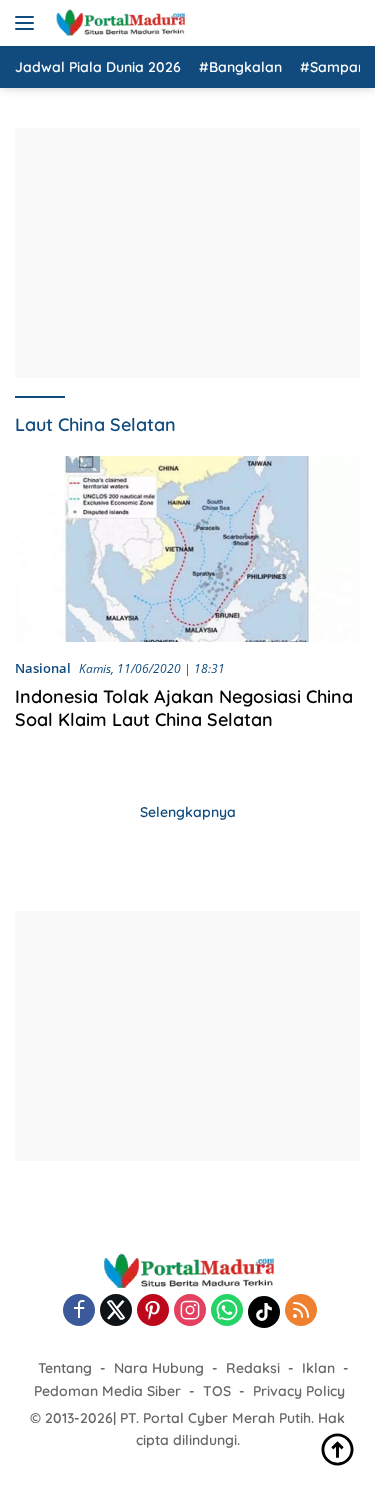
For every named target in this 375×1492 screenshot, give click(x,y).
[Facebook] (79, 1311)
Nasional (43, 668)
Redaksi (253, 1368)
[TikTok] (264, 1312)
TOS (217, 1391)
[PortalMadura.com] (117, 23)
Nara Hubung (159, 1368)
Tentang (65, 1368)
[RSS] (301, 1311)
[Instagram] (190, 1311)
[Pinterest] (153, 1311)
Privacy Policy (299, 1391)
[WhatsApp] (227, 1311)
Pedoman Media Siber (107, 1391)
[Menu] (28, 23)
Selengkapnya (188, 812)
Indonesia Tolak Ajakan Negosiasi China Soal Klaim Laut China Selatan (184, 708)
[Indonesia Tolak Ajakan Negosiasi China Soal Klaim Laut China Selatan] (187, 549)
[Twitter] (116, 1311)
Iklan (318, 1368)
